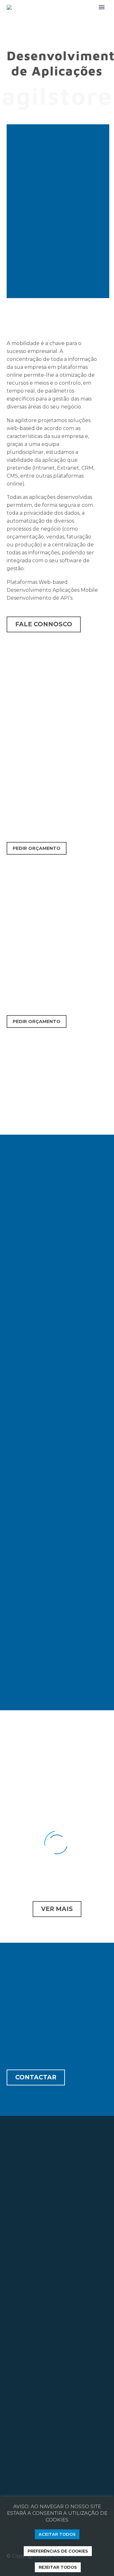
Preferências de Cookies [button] (58, 2551)
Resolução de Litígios (33, 2462)
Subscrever (28, 2338)
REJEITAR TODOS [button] (58, 2567)
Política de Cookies (30, 2452)
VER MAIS (57, 1909)
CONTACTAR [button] (36, 2077)
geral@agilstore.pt (36, 2260)
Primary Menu (102, 7)
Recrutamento (54, 2433)
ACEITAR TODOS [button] (57, 2534)
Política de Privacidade (35, 2443)
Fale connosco (44, 624)
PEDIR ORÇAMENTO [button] (37, 848)
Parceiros (18, 2433)
